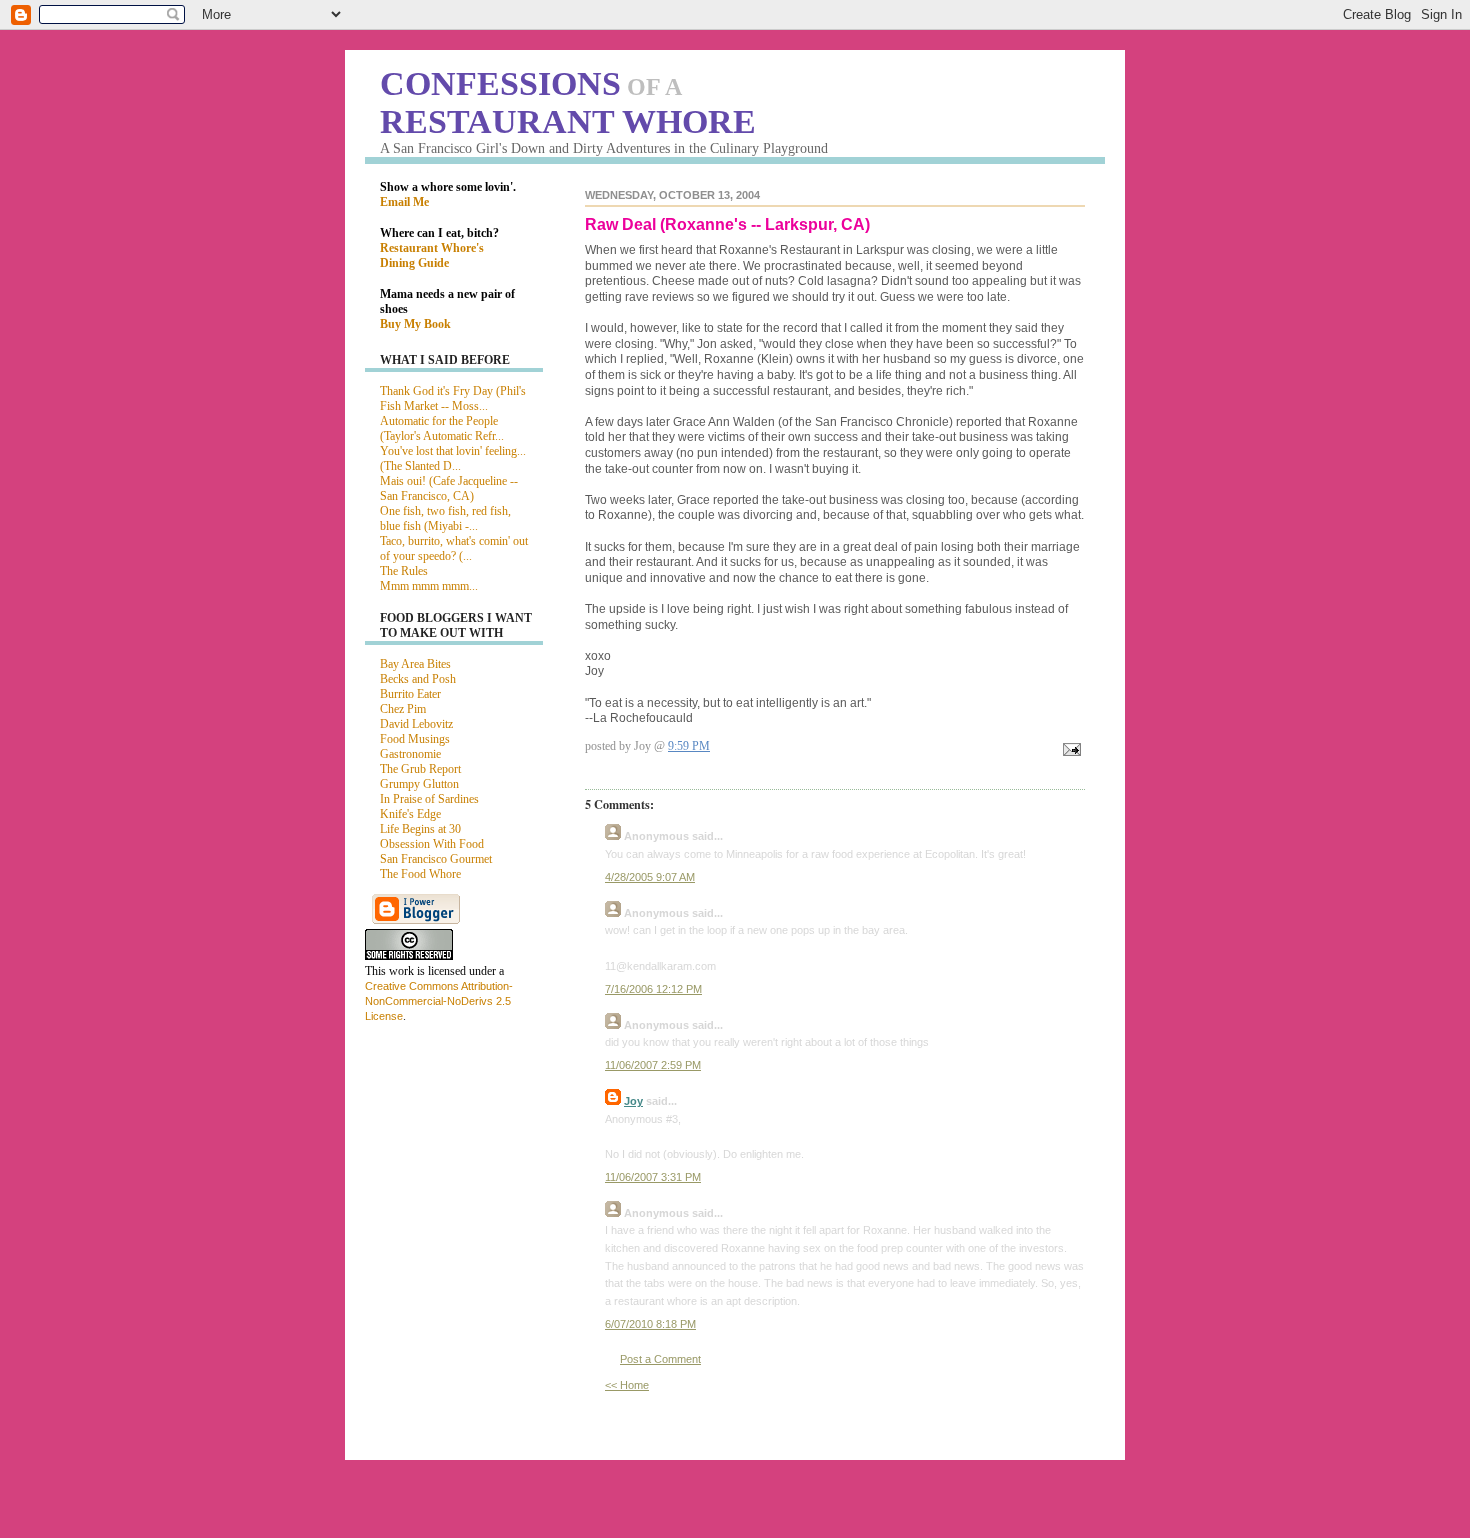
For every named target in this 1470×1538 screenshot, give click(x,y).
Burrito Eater (410, 694)
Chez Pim (403, 709)
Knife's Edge (410, 814)
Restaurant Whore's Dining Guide (432, 255)
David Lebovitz (416, 724)
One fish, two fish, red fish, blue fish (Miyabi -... (445, 518)
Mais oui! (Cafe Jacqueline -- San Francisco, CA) (449, 488)
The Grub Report (420, 769)
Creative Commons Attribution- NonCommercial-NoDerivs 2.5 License (439, 1001)
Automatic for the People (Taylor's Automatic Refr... (442, 428)
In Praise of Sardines (429, 799)
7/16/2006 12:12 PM (653, 989)
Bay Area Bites (415, 664)
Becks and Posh (418, 679)
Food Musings (415, 739)
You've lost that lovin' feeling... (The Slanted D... (453, 458)
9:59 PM (689, 746)
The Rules (404, 571)
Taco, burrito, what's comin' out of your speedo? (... (454, 548)
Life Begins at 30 (420, 829)
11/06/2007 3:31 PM (653, 1177)
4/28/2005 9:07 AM (650, 877)
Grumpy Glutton (419, 784)
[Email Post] (1069, 751)
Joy (633, 1101)
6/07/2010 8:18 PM (650, 1324)
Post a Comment (660, 1359)
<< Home (627, 1385)
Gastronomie (410, 754)
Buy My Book (415, 324)
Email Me (404, 202)
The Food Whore (420, 874)
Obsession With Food (432, 844)
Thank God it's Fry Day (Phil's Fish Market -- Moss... (453, 398)
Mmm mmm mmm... (429, 586)
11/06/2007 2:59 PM (653, 1065)
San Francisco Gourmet (436, 859)
